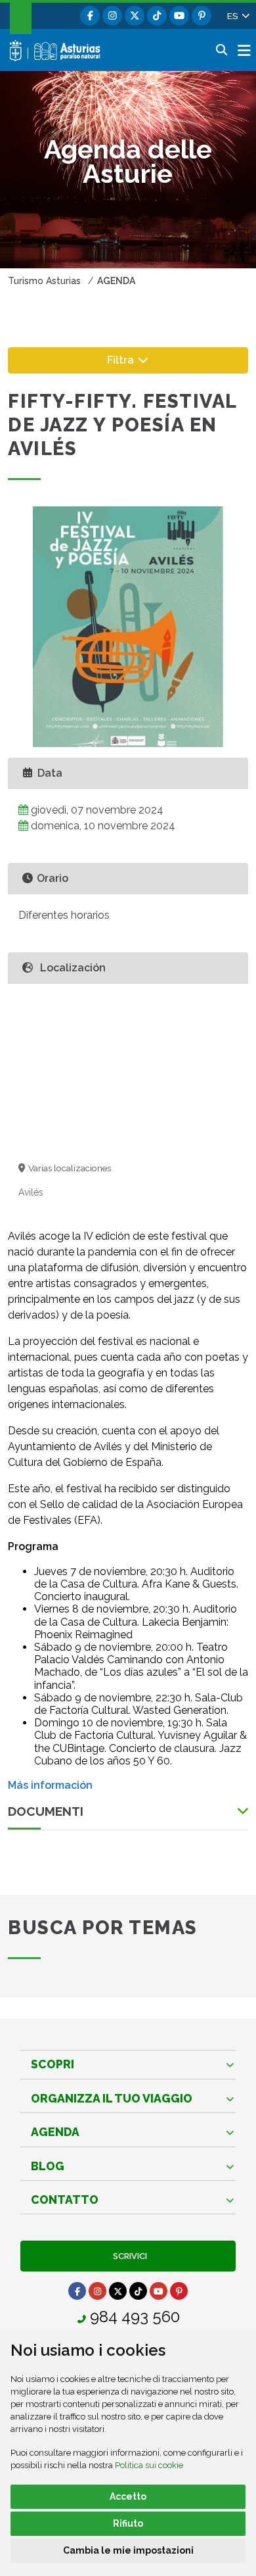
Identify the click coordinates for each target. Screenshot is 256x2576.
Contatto (65, 2199)
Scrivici (128, 2256)
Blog (48, 2166)
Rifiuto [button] (128, 2523)
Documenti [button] (46, 1811)
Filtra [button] (141, 359)
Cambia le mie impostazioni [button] (128, 2550)
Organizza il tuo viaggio (112, 2098)
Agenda (55, 2132)
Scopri (53, 2064)
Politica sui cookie (149, 2465)
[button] (238, 16)
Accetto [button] (128, 2496)
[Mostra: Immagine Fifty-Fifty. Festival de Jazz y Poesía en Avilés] (128, 627)
